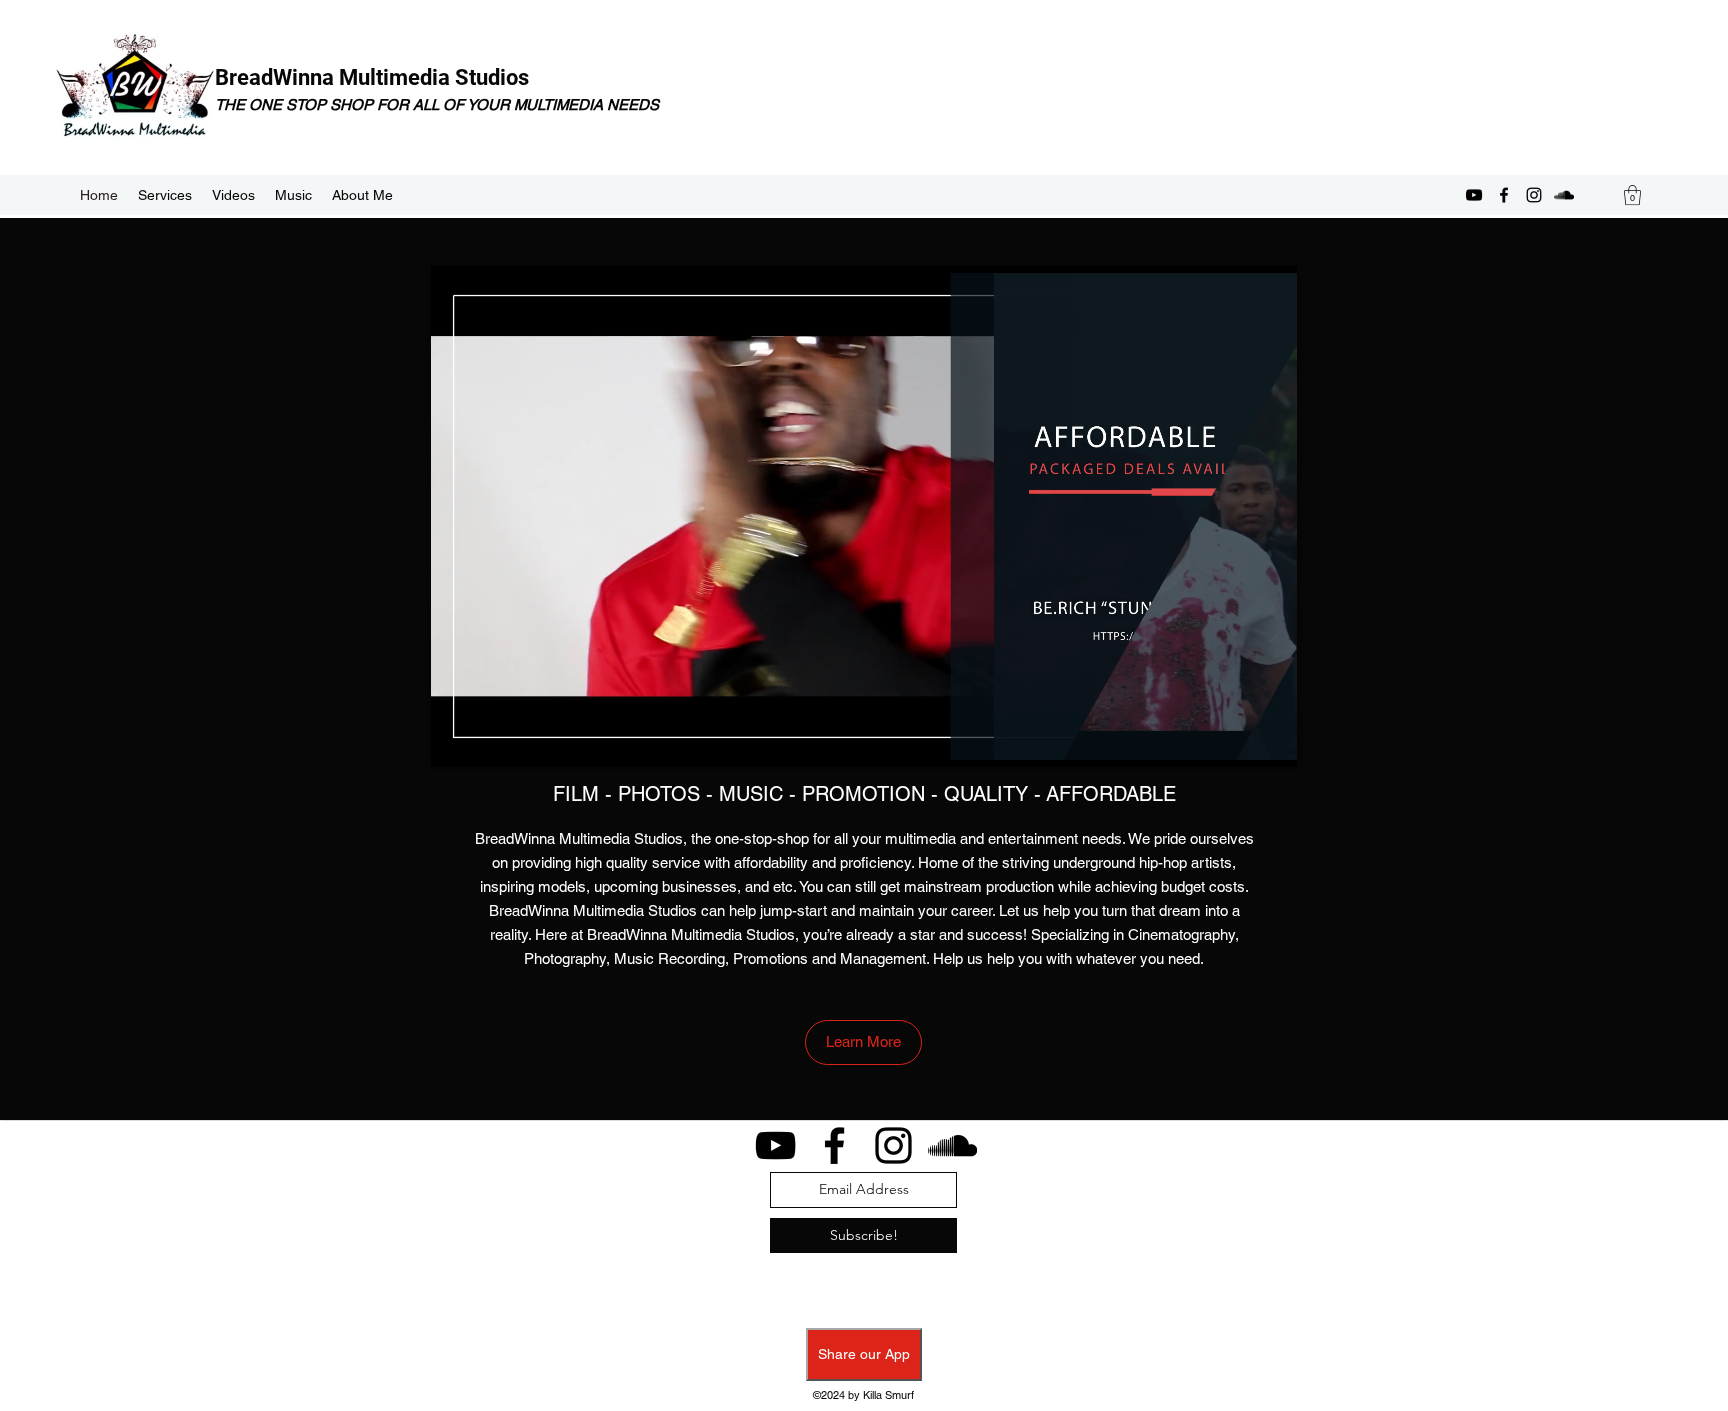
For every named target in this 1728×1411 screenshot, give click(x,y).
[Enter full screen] (1270, 739)
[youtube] (1474, 195)
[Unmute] (491, 739)
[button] (1632, 195)
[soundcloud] (1564, 195)
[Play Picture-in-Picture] (1236, 739)
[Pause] (457, 739)
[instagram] (1534, 195)
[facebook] (1504, 195)
